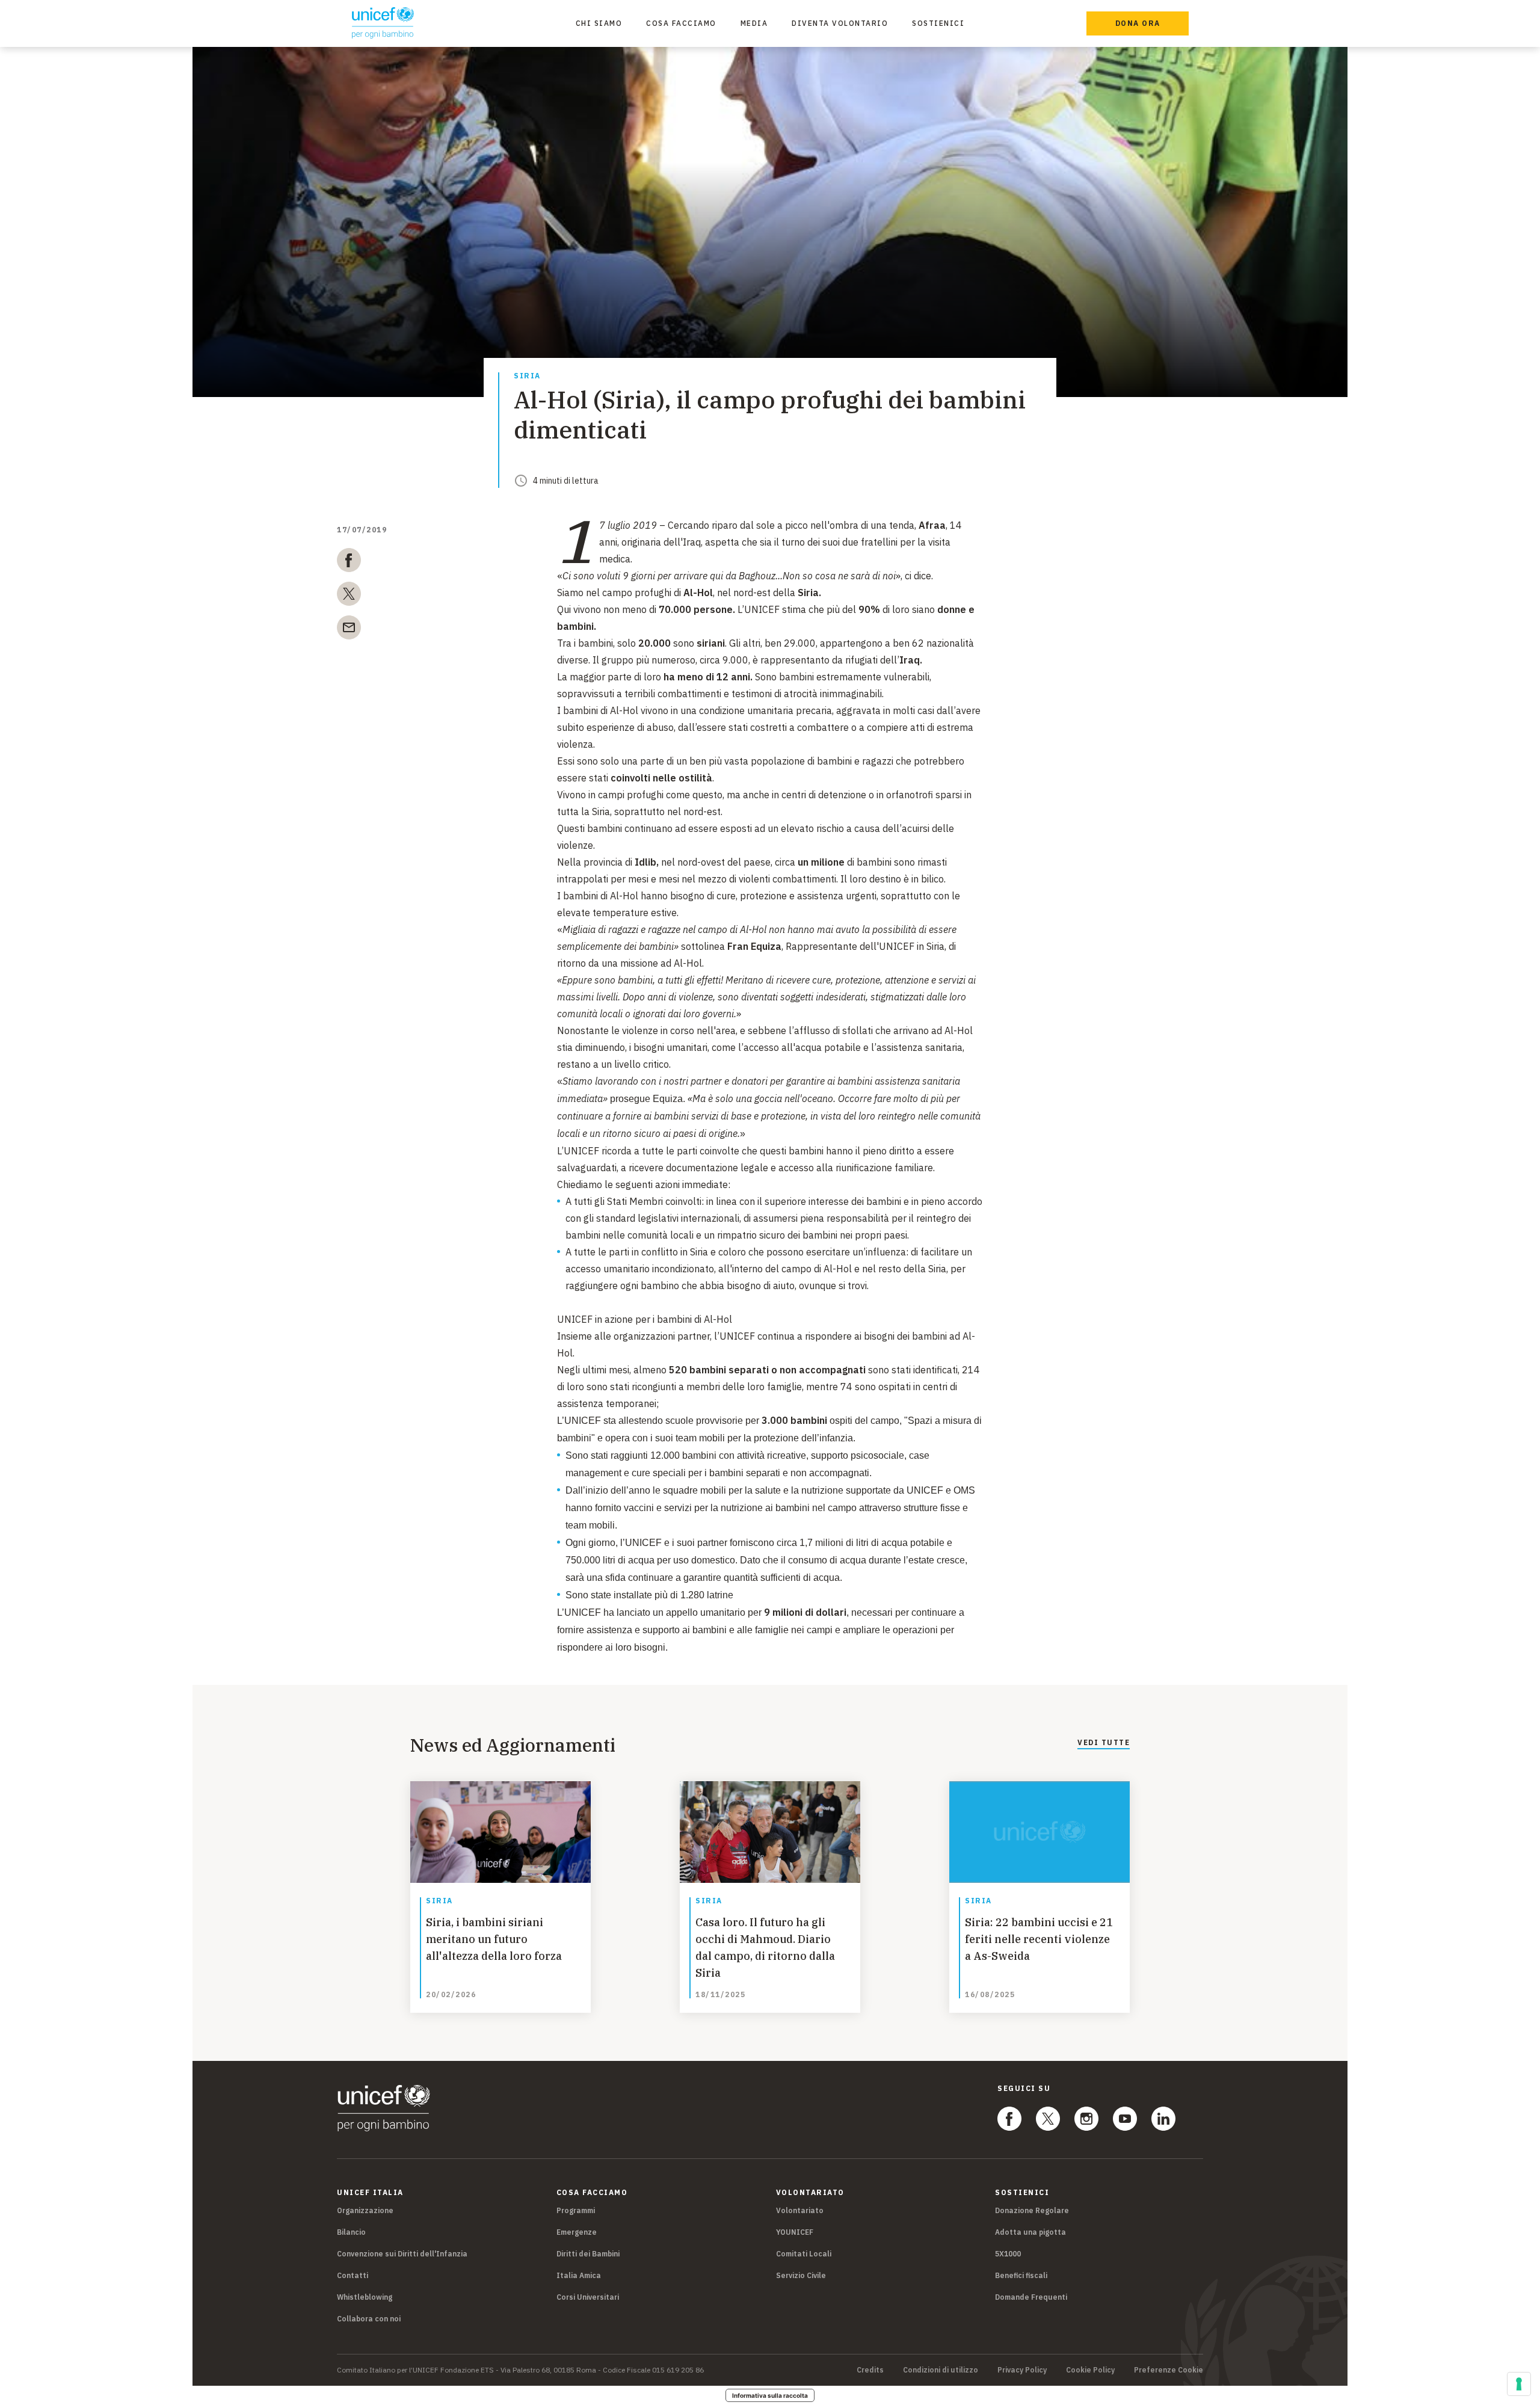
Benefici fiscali (1021, 2275)
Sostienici (938, 23)
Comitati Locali (804, 2254)
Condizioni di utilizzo (941, 2370)
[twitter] (349, 596)
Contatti (353, 2275)
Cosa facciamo (681, 23)
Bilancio (351, 2232)
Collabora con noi (369, 2319)
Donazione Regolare (1032, 2210)
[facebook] (349, 562)
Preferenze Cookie (1169, 2370)
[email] (349, 630)
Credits (870, 2370)
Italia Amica (579, 2275)
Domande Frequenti (1031, 2297)
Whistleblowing (365, 2297)
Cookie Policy (1090, 2370)
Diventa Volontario (840, 23)
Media (754, 23)
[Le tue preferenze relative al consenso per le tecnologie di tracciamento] (1519, 2384)
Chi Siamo (599, 23)
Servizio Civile (801, 2275)
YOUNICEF (795, 2232)
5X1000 (1008, 2254)
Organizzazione (365, 2210)
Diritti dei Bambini (588, 2254)
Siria (527, 376)
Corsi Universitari (588, 2297)
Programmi (576, 2210)
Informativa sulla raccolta (770, 2395)
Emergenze (577, 2232)
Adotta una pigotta (1030, 2232)
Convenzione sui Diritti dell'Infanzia (402, 2254)
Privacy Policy (1022, 2370)
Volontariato (800, 2210)
